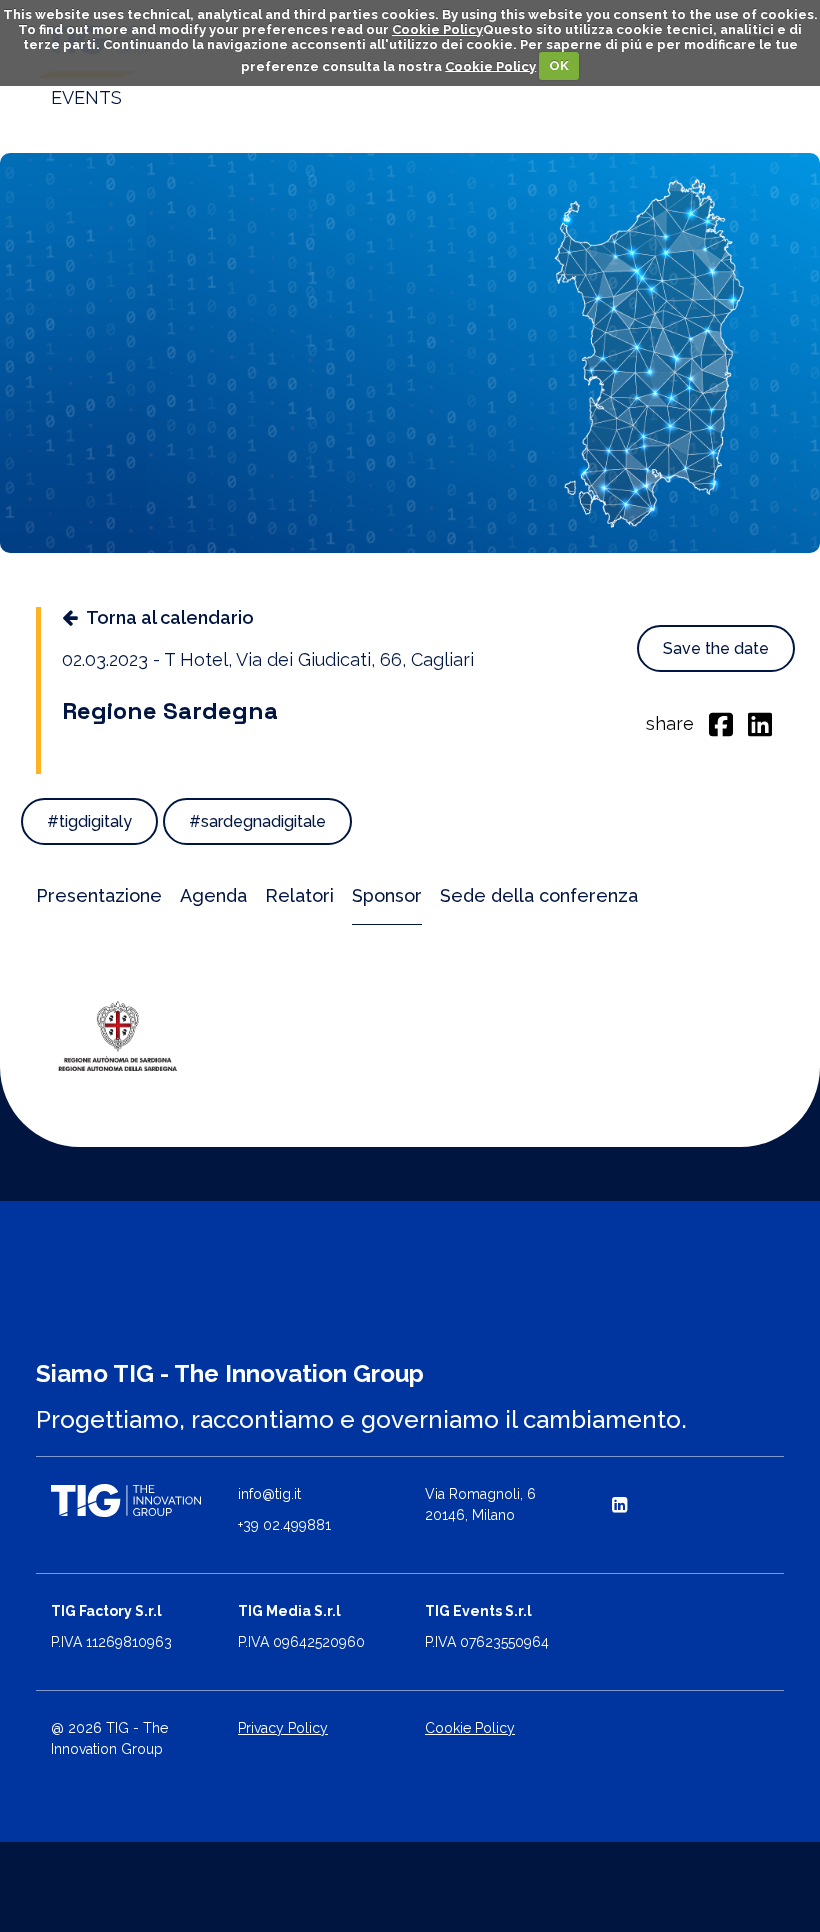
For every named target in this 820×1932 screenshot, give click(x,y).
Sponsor (387, 895)
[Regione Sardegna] (118, 1035)
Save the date (716, 648)
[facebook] (721, 723)
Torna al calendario (170, 617)
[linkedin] (760, 723)
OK (559, 65)
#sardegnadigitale (257, 821)
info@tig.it (269, 1494)
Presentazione (99, 895)
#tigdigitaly (89, 821)
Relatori (299, 895)
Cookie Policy (437, 29)
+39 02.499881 (284, 1525)
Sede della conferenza (539, 895)
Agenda (213, 895)
